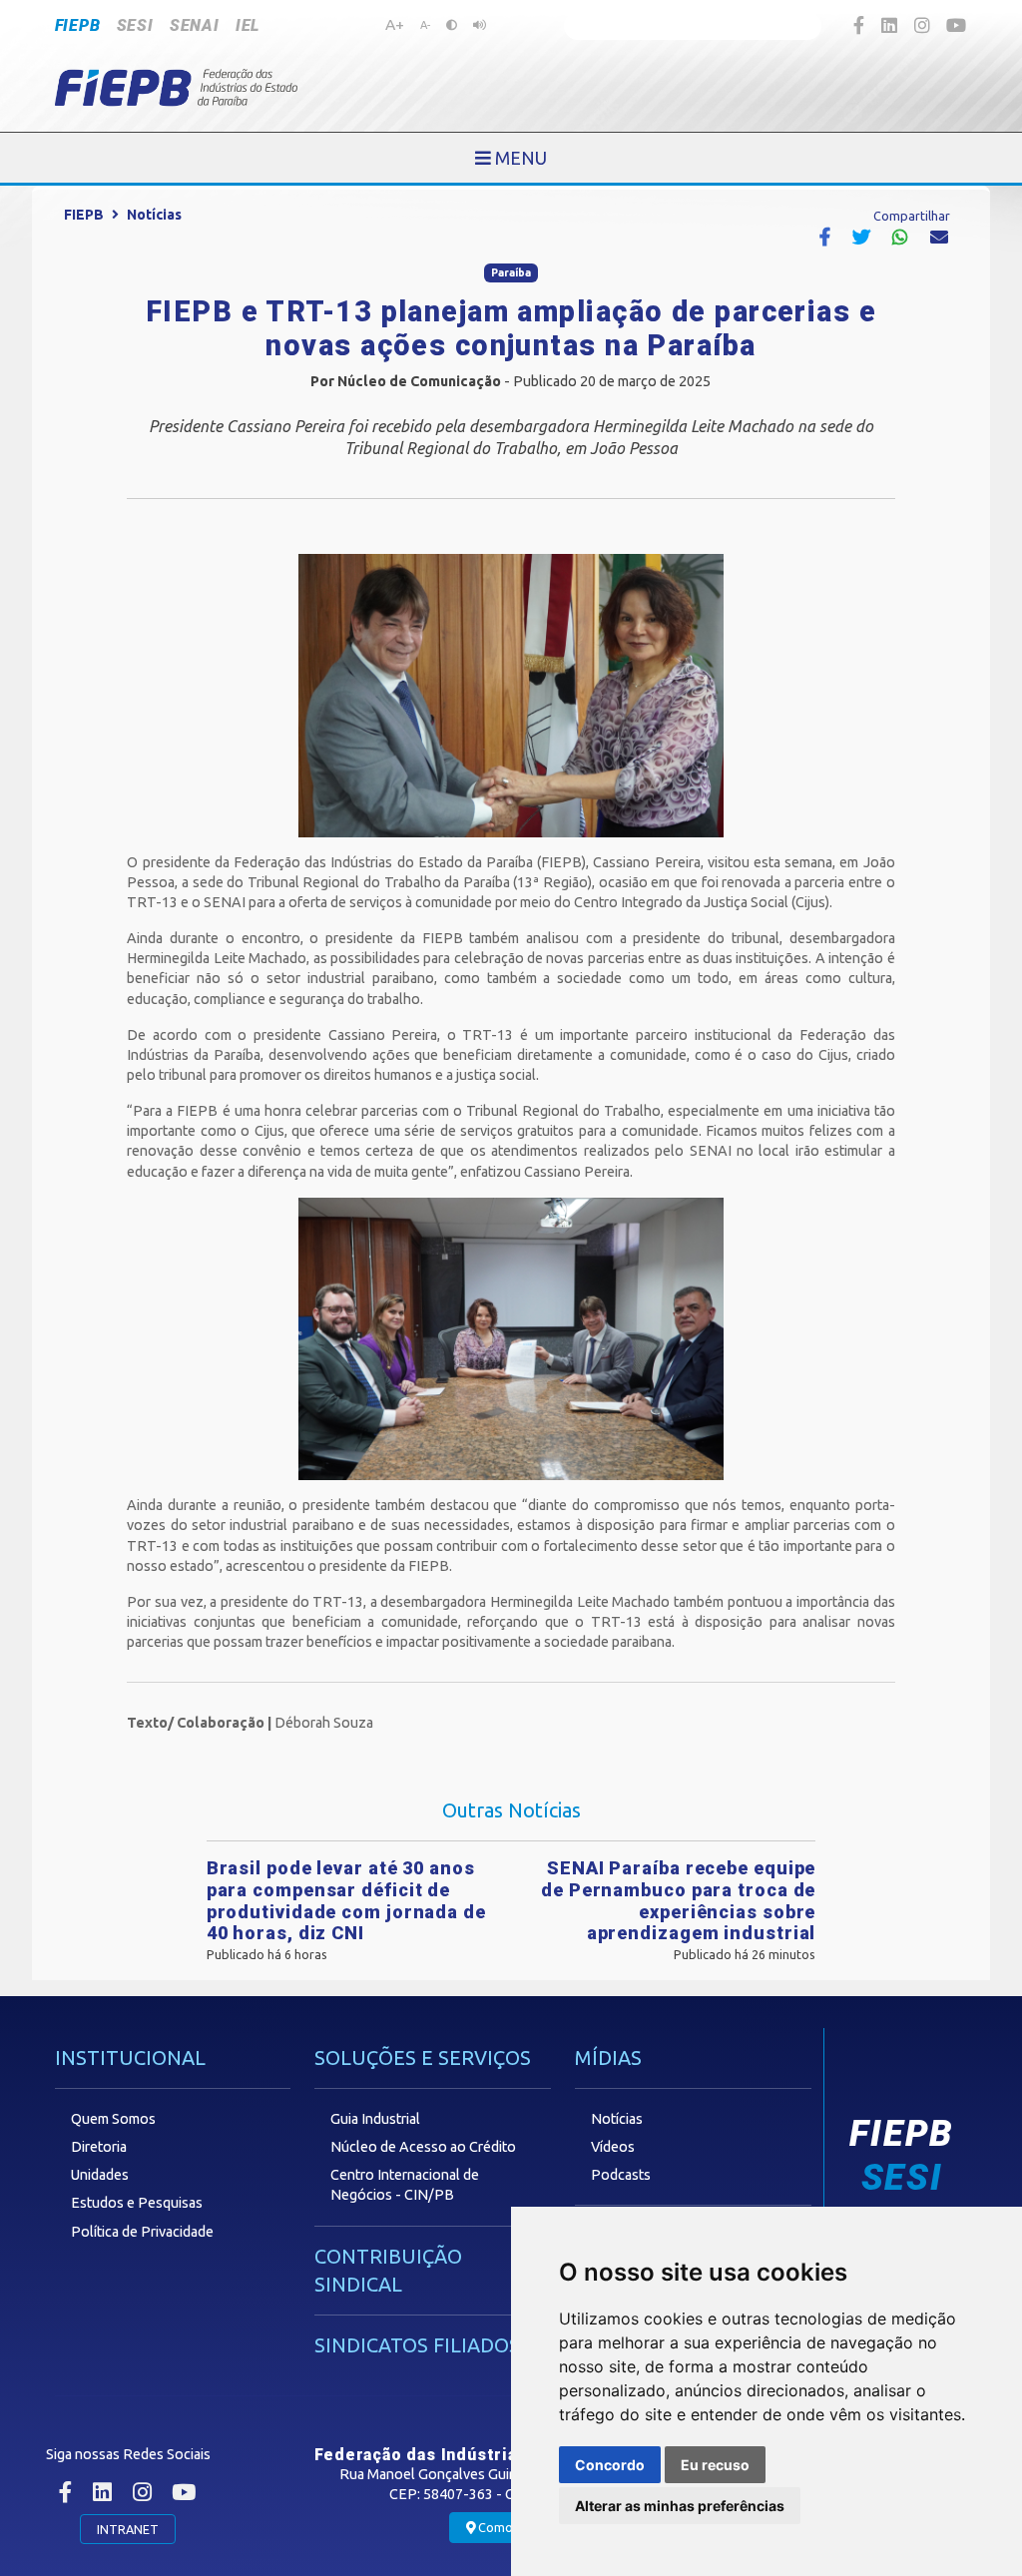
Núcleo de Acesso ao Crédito (423, 2147)
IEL (248, 25)
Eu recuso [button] (715, 2465)
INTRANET (128, 2529)
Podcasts (621, 2175)
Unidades (100, 2175)
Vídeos (613, 2147)
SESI (135, 25)
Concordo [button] (610, 2465)
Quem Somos (113, 2119)
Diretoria (99, 2147)
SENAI (195, 25)
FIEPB (78, 25)
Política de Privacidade (142, 2232)
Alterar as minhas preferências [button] (680, 2506)
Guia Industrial (375, 2119)
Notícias (154, 215)
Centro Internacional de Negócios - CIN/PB (405, 2185)
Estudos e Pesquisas (137, 2203)
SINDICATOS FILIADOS (417, 2345)
